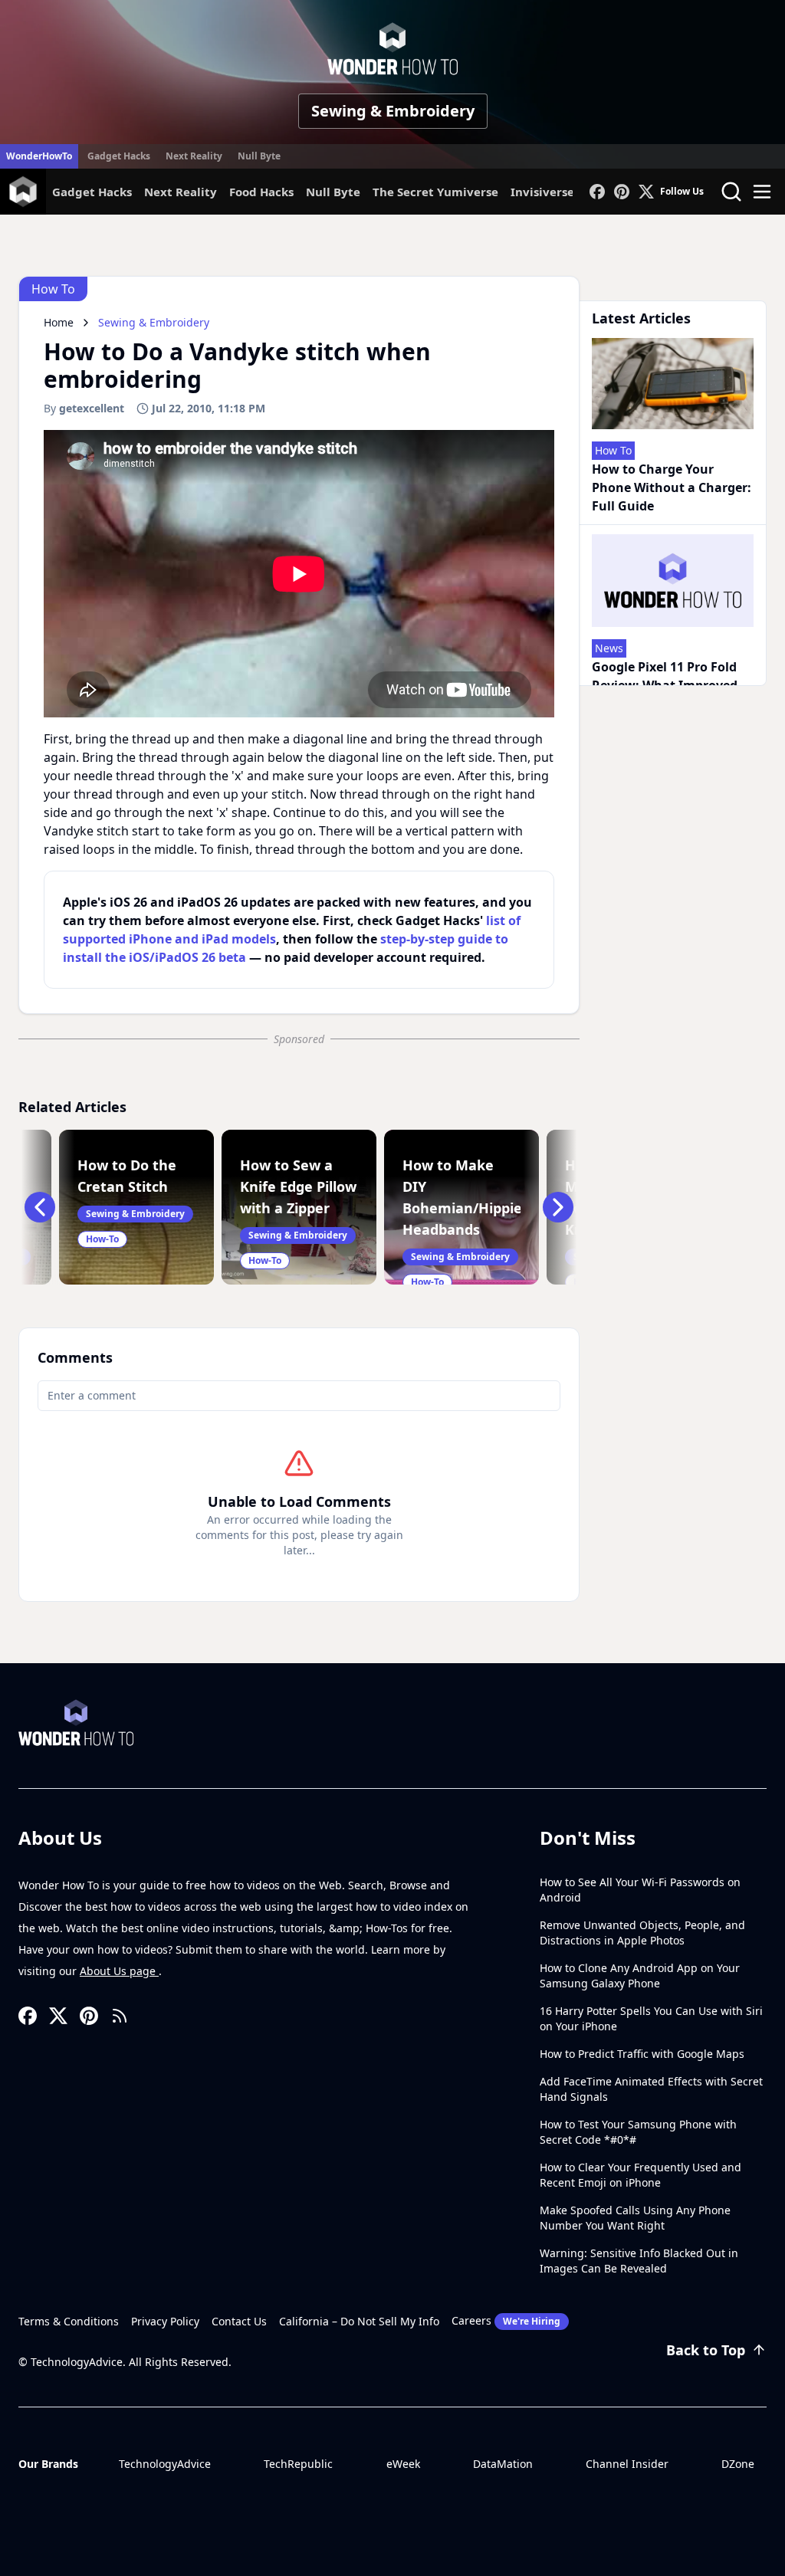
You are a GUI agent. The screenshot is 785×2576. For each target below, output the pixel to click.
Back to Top (706, 2350)
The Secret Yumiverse (435, 192)
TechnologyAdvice (165, 2464)
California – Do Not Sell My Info (359, 2321)
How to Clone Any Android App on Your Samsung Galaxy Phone (640, 1975)
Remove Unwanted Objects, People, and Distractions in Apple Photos (642, 1933)
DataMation (503, 2464)
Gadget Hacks (119, 156)
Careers (506, 2320)
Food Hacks (261, 192)
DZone (738, 2464)
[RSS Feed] (120, 2016)
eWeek (403, 2464)
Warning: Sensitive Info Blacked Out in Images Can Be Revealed (639, 2261)
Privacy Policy (165, 2321)
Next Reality (194, 156)
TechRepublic (298, 2464)
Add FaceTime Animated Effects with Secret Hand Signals (651, 2089)
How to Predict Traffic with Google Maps (642, 2054)
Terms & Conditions (69, 2321)
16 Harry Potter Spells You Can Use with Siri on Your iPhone (651, 2018)
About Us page (119, 1971)
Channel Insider (627, 2464)
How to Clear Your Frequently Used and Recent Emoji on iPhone (640, 2175)
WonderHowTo (39, 156)
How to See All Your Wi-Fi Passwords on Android (640, 1890)
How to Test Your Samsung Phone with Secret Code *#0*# (638, 2132)
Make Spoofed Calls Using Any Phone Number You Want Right (635, 2218)
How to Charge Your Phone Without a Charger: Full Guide (672, 487)
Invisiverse (542, 192)
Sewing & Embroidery (393, 111)
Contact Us (239, 2321)
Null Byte (259, 156)
